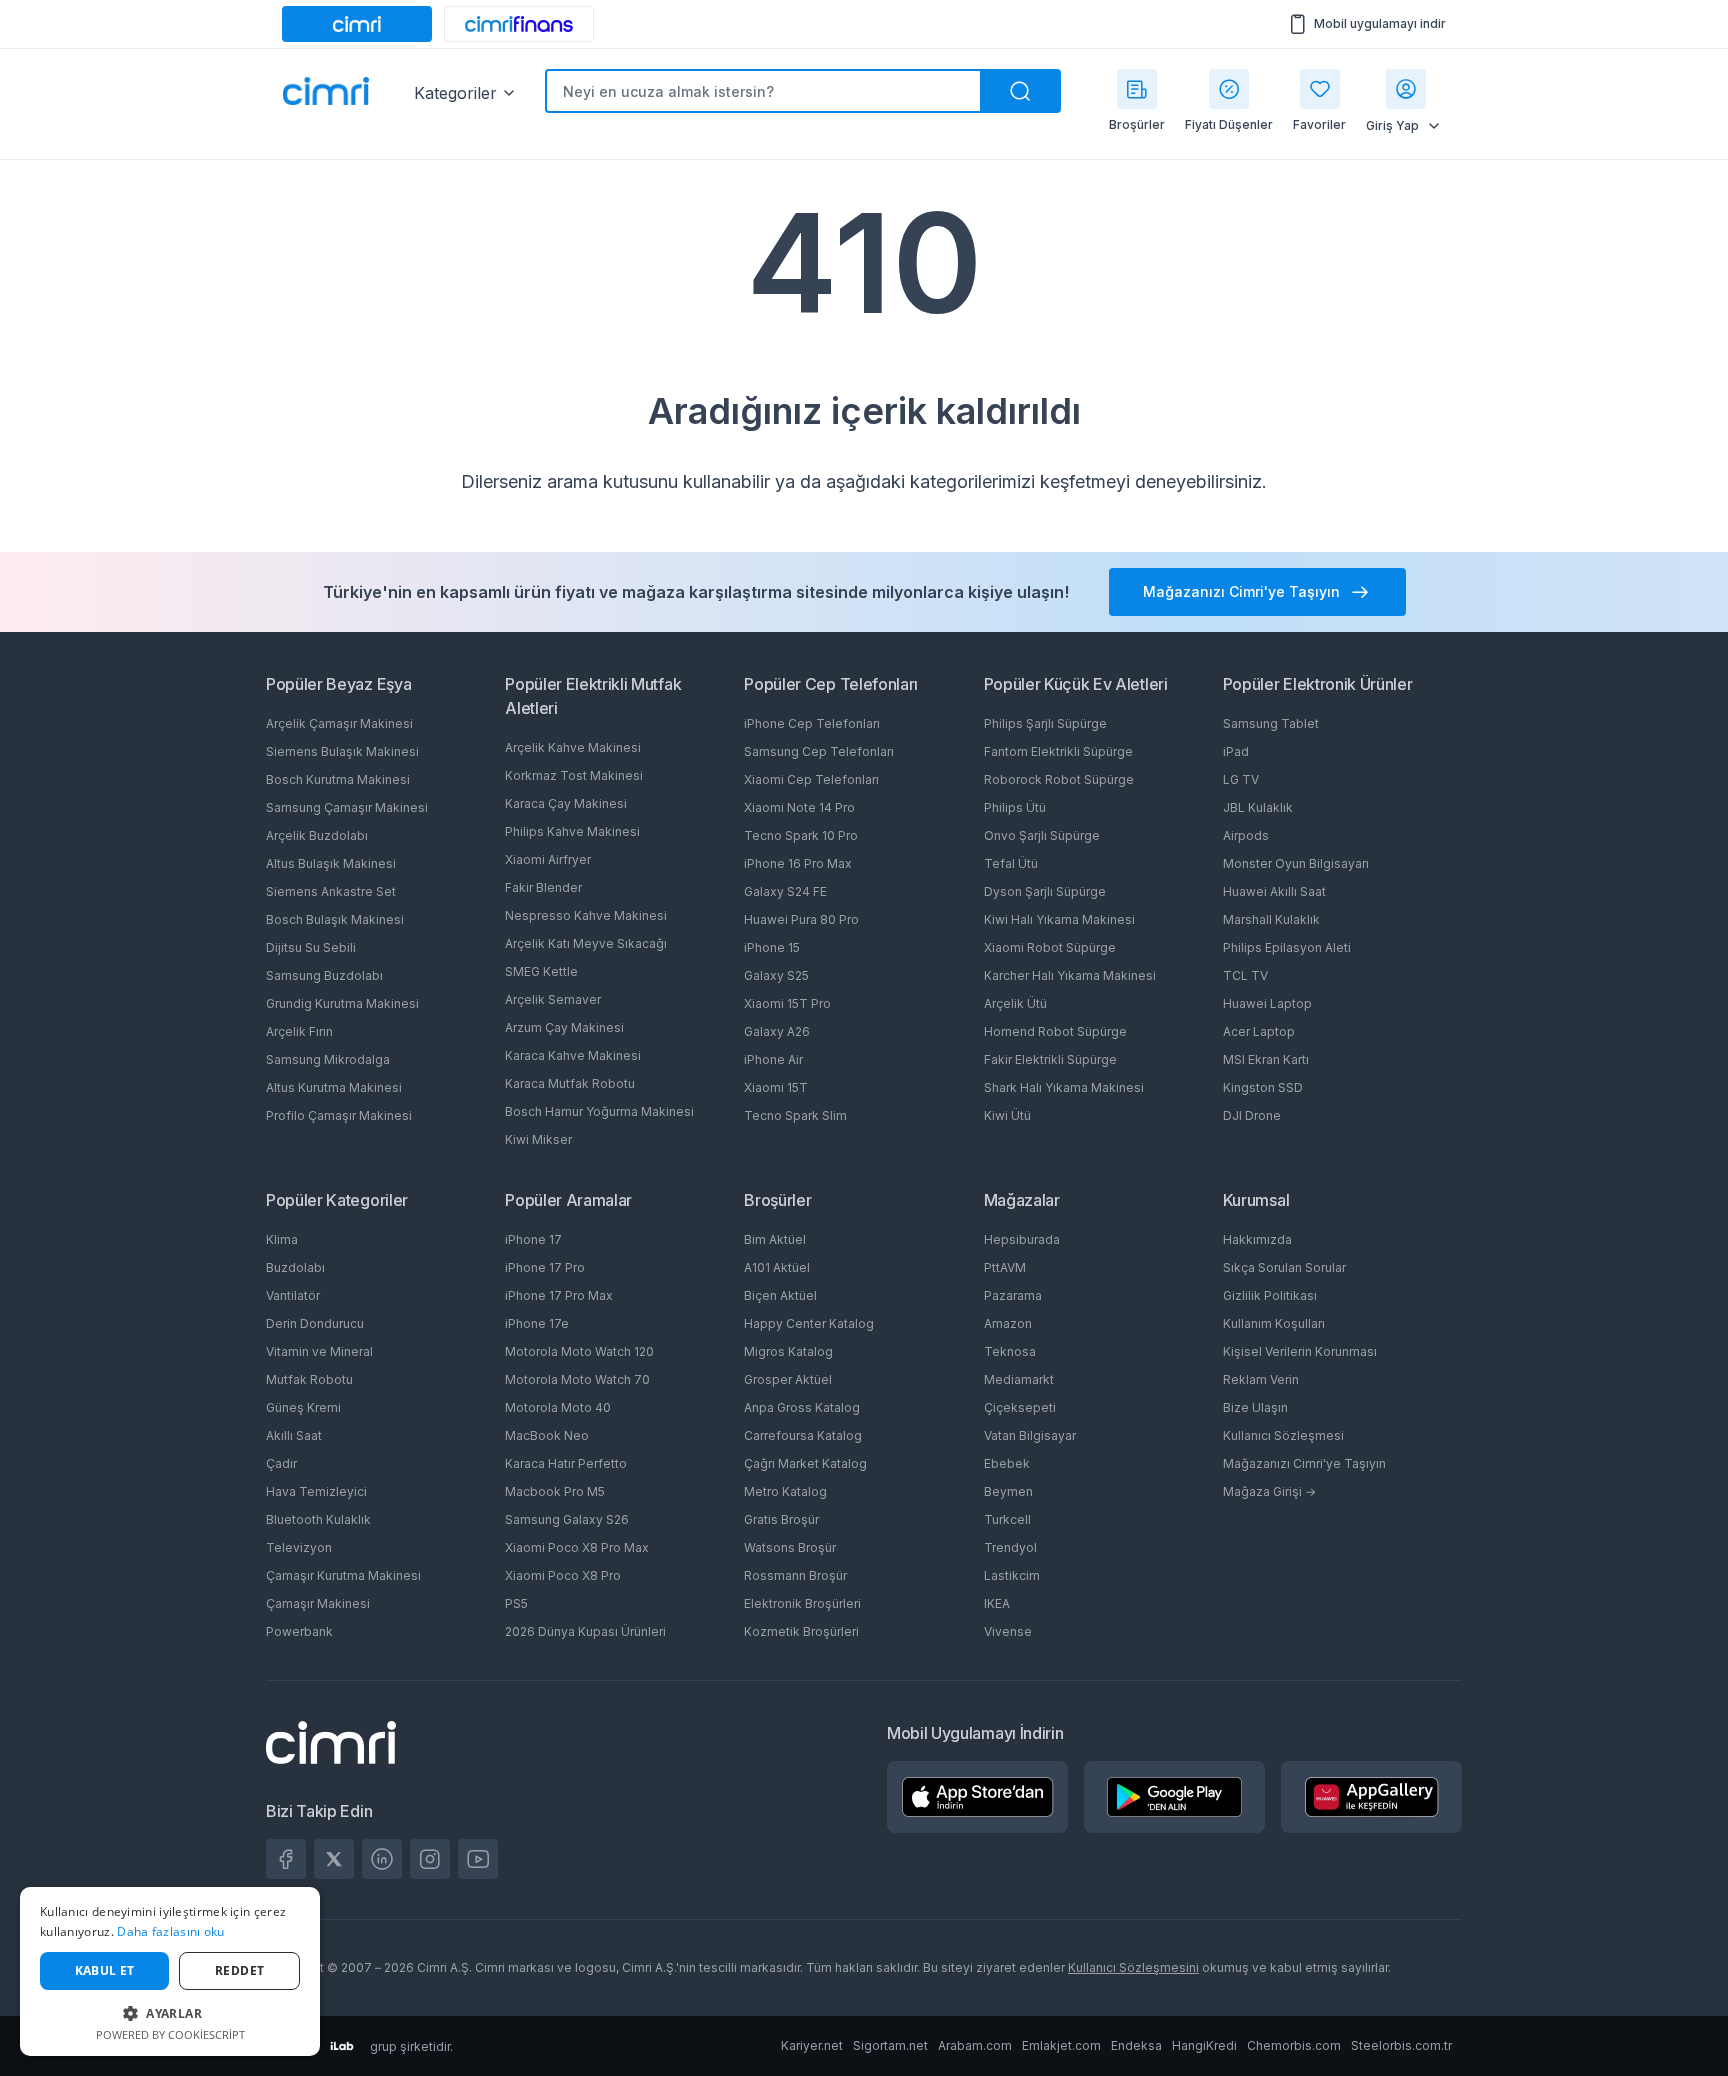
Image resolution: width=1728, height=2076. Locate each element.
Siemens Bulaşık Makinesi (342, 751)
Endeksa (1136, 2045)
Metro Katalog (785, 1491)
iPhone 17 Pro (545, 1267)
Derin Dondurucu (315, 1323)
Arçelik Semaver (553, 999)
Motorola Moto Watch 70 (577, 1379)
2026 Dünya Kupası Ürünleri (585, 1631)
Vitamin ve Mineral (319, 1351)
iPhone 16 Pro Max (798, 863)
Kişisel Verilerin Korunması (1300, 1351)
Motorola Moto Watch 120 (579, 1351)
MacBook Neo (547, 1435)
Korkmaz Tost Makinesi (574, 775)
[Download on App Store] (978, 1797)
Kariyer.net (812, 2045)
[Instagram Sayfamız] (430, 1859)
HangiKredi (1204, 2045)
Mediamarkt (1019, 1379)
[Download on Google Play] (1174, 1797)
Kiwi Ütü (1007, 1115)
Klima (282, 1239)
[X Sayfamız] (334, 1859)
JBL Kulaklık (1258, 807)
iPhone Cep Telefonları (812, 723)
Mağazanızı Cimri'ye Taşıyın (1304, 1463)
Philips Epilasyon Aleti (1287, 947)
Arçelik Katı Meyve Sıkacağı (586, 943)
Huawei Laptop (1267, 1003)
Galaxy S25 (776, 975)
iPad (1236, 751)
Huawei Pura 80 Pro (801, 919)
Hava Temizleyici (316, 1491)
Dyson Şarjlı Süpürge (1045, 891)
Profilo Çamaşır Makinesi (339, 1115)
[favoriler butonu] (1320, 89)
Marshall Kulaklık (1271, 919)
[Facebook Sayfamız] (286, 1859)
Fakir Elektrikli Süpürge (1050, 1059)
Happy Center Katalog (809, 1323)
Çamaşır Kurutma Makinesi (343, 1575)
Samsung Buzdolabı (324, 975)
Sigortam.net (890, 2045)
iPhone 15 (772, 947)
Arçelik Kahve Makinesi (573, 747)
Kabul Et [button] (105, 1970)
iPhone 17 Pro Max (559, 1295)
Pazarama (1013, 1295)
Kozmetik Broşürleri (801, 1631)
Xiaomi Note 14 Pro (799, 807)
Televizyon (299, 1547)
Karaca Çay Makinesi (566, 803)
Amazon (1008, 1323)
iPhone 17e (537, 1323)
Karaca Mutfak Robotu (570, 1083)
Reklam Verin (1261, 1379)
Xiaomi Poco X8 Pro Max (577, 1547)
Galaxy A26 (777, 1031)
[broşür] (1137, 89)
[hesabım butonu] (1406, 89)
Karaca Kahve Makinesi (573, 1055)
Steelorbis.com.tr (1401, 2045)
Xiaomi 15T (776, 1087)
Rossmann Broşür (795, 1575)
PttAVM (1005, 1267)
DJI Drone (1252, 1115)
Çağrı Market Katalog (805, 1463)
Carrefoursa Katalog (803, 1435)
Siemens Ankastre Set (331, 891)
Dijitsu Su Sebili (311, 947)
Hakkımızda (1257, 1239)
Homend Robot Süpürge (1055, 1031)
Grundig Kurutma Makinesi (342, 1003)
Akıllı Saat (294, 1435)
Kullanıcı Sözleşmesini (1133, 1967)
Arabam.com (975, 2045)
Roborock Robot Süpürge (1059, 779)
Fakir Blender (543, 887)
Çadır (281, 1463)
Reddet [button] (239, 1970)
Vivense (1008, 1631)
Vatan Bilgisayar (1030, 1435)
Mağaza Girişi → (1269, 1491)
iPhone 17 (533, 1239)
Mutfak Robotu (309, 1379)
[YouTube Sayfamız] (478, 1859)
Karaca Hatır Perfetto (566, 1463)
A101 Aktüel (777, 1267)
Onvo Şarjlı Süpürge (1042, 835)
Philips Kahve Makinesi (572, 831)
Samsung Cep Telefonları (819, 751)
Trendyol (1010, 1547)
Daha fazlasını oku (170, 1931)
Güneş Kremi (303, 1407)
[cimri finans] (519, 24)
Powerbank (299, 1631)
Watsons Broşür (790, 1547)
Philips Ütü (1015, 807)
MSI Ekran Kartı (1266, 1059)
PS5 (516, 1603)
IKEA (997, 1603)
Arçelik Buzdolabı (317, 835)
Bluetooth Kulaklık (318, 1519)
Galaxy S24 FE (785, 891)
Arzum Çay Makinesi (564, 1027)
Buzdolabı (295, 1267)
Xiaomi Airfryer (548, 859)
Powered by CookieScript (170, 2034)
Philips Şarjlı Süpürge (1045, 723)
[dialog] (170, 1971)
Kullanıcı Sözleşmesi (1283, 1435)
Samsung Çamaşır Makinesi (347, 807)
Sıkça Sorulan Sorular (1284, 1267)
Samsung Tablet (1271, 723)
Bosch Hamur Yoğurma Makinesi (599, 1111)
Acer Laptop (1259, 1031)
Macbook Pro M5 (555, 1491)
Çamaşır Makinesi (318, 1603)
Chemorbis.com (1294, 2045)
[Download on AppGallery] (1372, 1797)
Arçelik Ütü (1015, 1003)
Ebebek (1007, 1463)
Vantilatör (293, 1295)
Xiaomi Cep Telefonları (811, 779)
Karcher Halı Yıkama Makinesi (1070, 975)
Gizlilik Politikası (1270, 1295)
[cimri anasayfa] (357, 24)
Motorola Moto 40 (558, 1407)
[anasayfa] (326, 93)
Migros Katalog (788, 1351)
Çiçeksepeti (1020, 1407)
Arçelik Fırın (299, 1031)
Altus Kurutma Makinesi (334, 1087)
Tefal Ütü (1011, 863)
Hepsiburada (1022, 1239)
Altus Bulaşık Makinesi (331, 863)
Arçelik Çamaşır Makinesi (339, 723)
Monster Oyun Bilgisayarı (1296, 863)
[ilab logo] (342, 2046)
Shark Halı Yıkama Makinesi (1064, 1087)
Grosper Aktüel (788, 1379)
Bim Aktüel (775, 1239)
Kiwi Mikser (538, 1139)
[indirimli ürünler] (1229, 89)
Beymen (1008, 1491)
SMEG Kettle (541, 971)
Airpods (1246, 835)
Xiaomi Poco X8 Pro (563, 1575)
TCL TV (1245, 975)
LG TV (1241, 779)
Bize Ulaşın (1255, 1407)
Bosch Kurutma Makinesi (338, 779)
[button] (170, 2012)
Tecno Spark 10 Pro (801, 835)
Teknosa (1010, 1351)
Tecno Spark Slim (795, 1115)
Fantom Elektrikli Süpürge (1058, 751)
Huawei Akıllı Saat (1274, 891)
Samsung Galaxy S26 (567, 1519)
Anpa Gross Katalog (802, 1407)
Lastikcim (1012, 1575)
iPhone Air (773, 1059)
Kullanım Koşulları (1274, 1323)
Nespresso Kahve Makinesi (586, 915)
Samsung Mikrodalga (328, 1059)
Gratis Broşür (781, 1519)
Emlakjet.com (1061, 2045)
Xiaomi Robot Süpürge (1050, 947)
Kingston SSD (1263, 1087)
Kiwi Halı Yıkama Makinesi (1059, 919)
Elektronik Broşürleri (802, 1603)
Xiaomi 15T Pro (787, 1003)
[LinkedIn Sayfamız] (382, 1859)
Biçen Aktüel (780, 1295)
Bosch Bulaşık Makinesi (335, 919)
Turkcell (1007, 1519)
